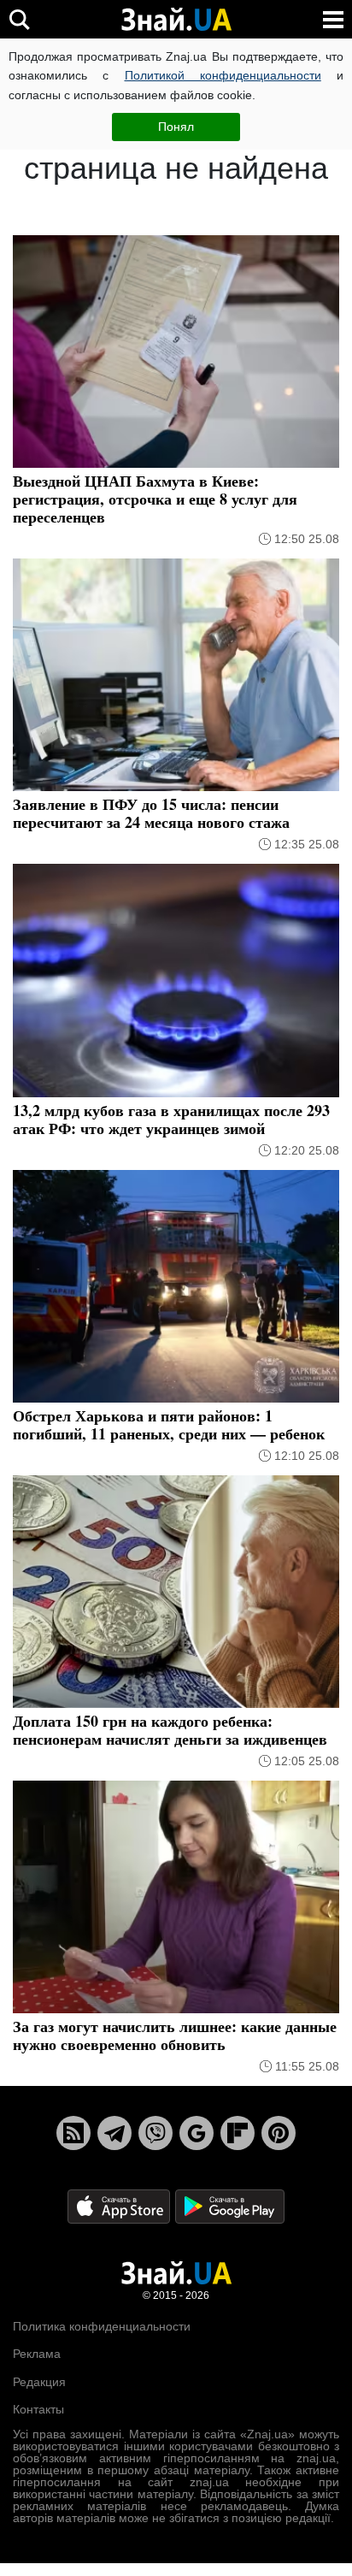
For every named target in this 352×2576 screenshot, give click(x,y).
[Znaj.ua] (176, 20)
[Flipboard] (238, 2133)
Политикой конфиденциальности (223, 75)
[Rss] (73, 2133)
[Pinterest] (279, 2133)
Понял (176, 127)
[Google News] (197, 2133)
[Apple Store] (120, 2205)
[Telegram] (114, 2133)
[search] (19, 19)
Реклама (37, 2354)
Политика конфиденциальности (102, 2326)
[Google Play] (230, 2205)
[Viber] (155, 2133)
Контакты (38, 2409)
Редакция (39, 2382)
